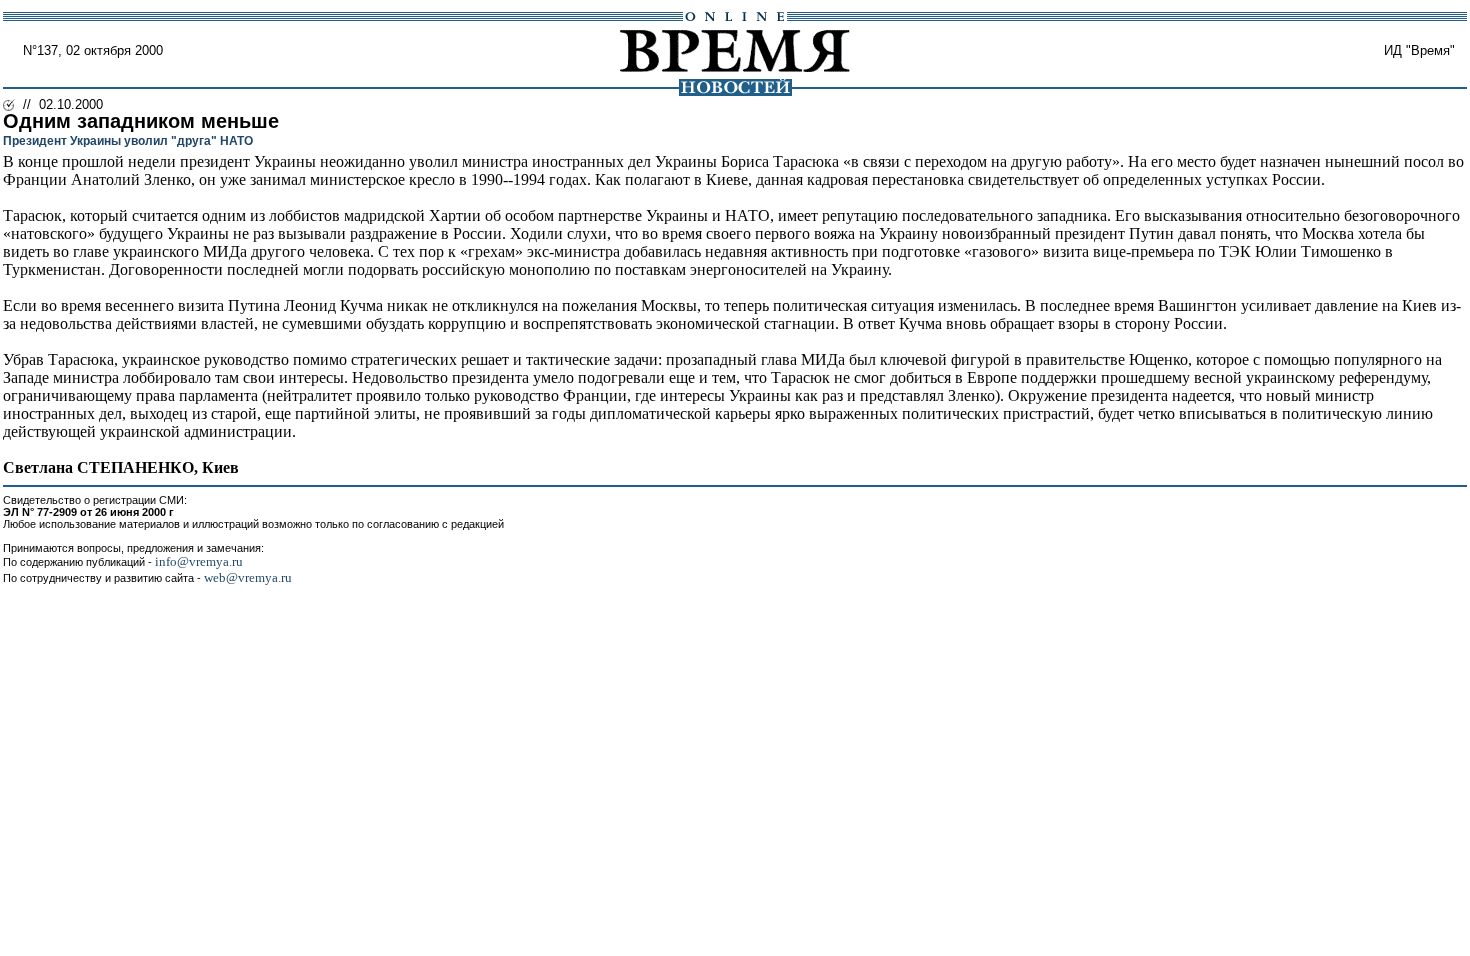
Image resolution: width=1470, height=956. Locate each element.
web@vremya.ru (248, 577)
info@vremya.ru (199, 561)
